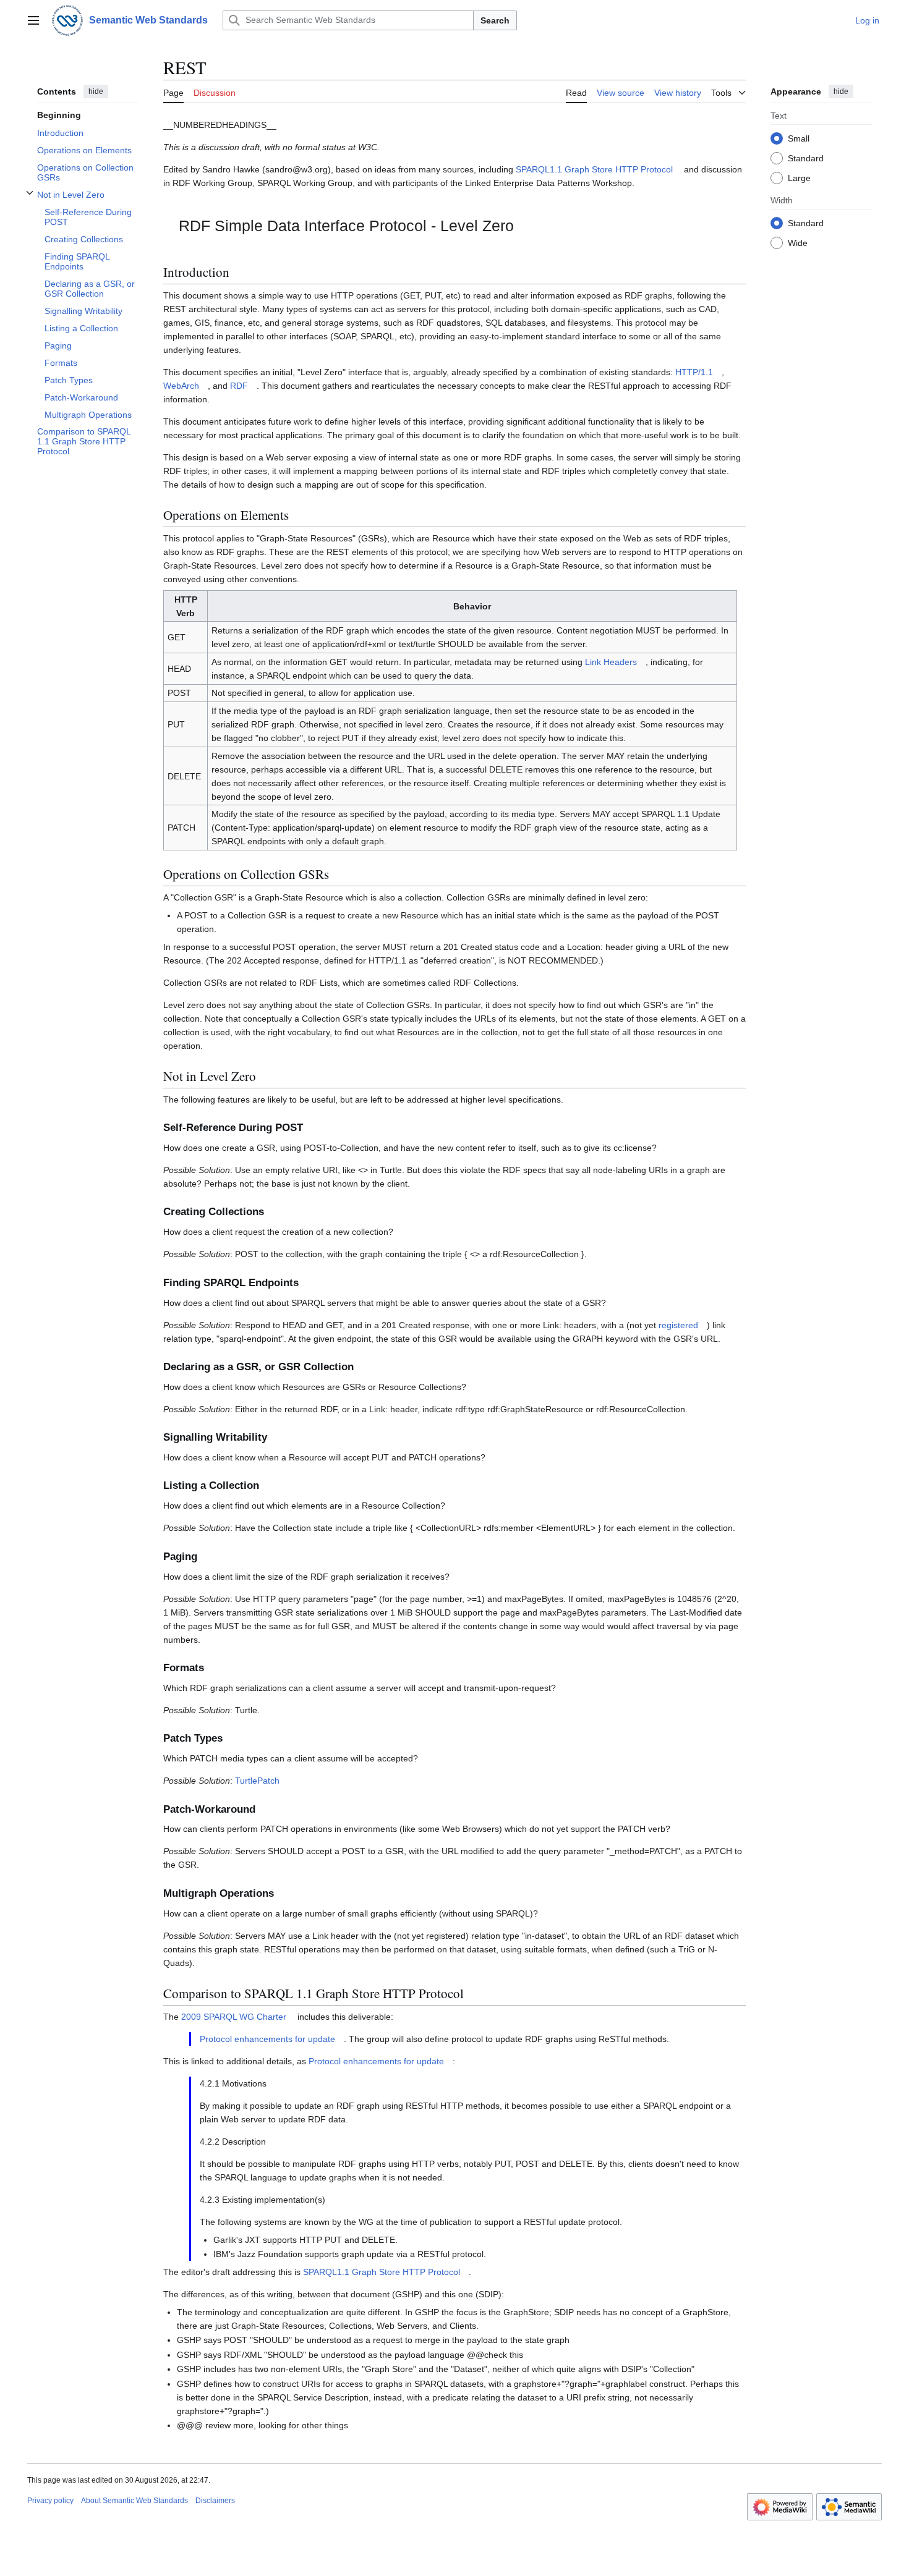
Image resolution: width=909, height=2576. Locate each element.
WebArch (181, 386)
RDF (239, 386)
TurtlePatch (257, 1781)
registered (678, 1325)
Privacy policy (50, 2501)
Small (799, 138)
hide (96, 91)
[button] (33, 20)
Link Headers (611, 662)
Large (799, 177)
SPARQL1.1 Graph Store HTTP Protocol (594, 169)
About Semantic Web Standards (134, 2501)
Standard (806, 158)
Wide (798, 242)
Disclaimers (215, 2501)
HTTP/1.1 (694, 372)
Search (495, 20)
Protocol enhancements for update (267, 2039)
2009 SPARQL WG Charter (234, 2017)
